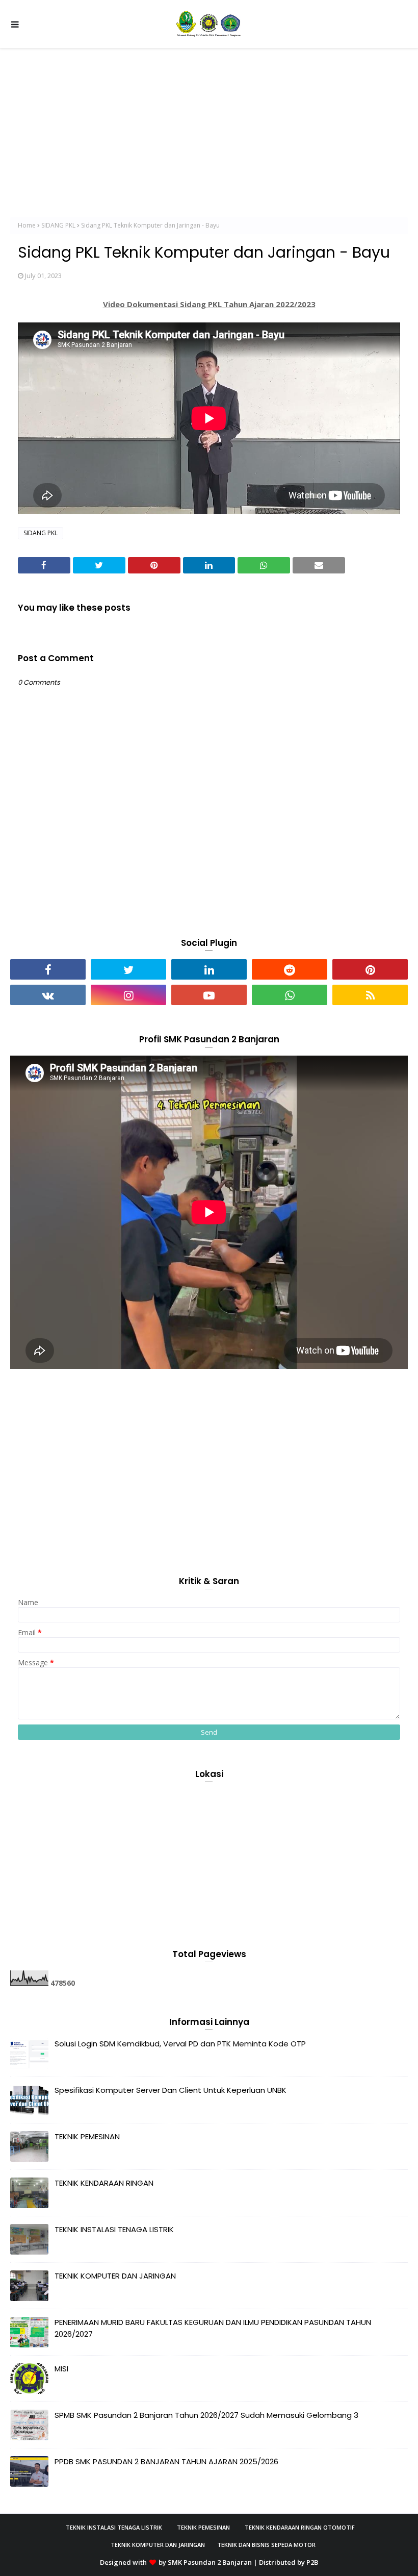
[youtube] (209, 995)
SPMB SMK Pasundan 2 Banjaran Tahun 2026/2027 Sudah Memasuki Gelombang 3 (206, 2415)
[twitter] (128, 969)
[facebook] (48, 969)
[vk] (48, 995)
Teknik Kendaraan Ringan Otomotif (300, 2527)
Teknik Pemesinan (203, 2527)
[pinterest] (370, 969)
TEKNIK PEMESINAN (87, 2136)
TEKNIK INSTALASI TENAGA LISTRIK (114, 2229)
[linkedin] (209, 969)
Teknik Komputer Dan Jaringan (158, 2545)
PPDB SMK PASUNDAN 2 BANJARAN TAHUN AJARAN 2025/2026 (166, 2461)
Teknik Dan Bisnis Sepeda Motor (266, 2545)
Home (27, 225)
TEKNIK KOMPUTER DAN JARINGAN (115, 2276)
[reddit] (290, 969)
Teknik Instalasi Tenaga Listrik (114, 2527)
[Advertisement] (209, 125)
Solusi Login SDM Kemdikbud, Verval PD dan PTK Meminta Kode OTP (180, 2044)
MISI (61, 2369)
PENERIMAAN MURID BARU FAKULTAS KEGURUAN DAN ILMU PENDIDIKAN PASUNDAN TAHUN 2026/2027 (213, 2328)
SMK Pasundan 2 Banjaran (210, 2562)
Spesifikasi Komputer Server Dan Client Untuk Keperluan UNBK (171, 2090)
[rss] (370, 995)
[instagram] (128, 995)
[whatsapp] (290, 995)
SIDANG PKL (58, 225)
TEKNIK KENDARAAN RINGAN (104, 2183)
